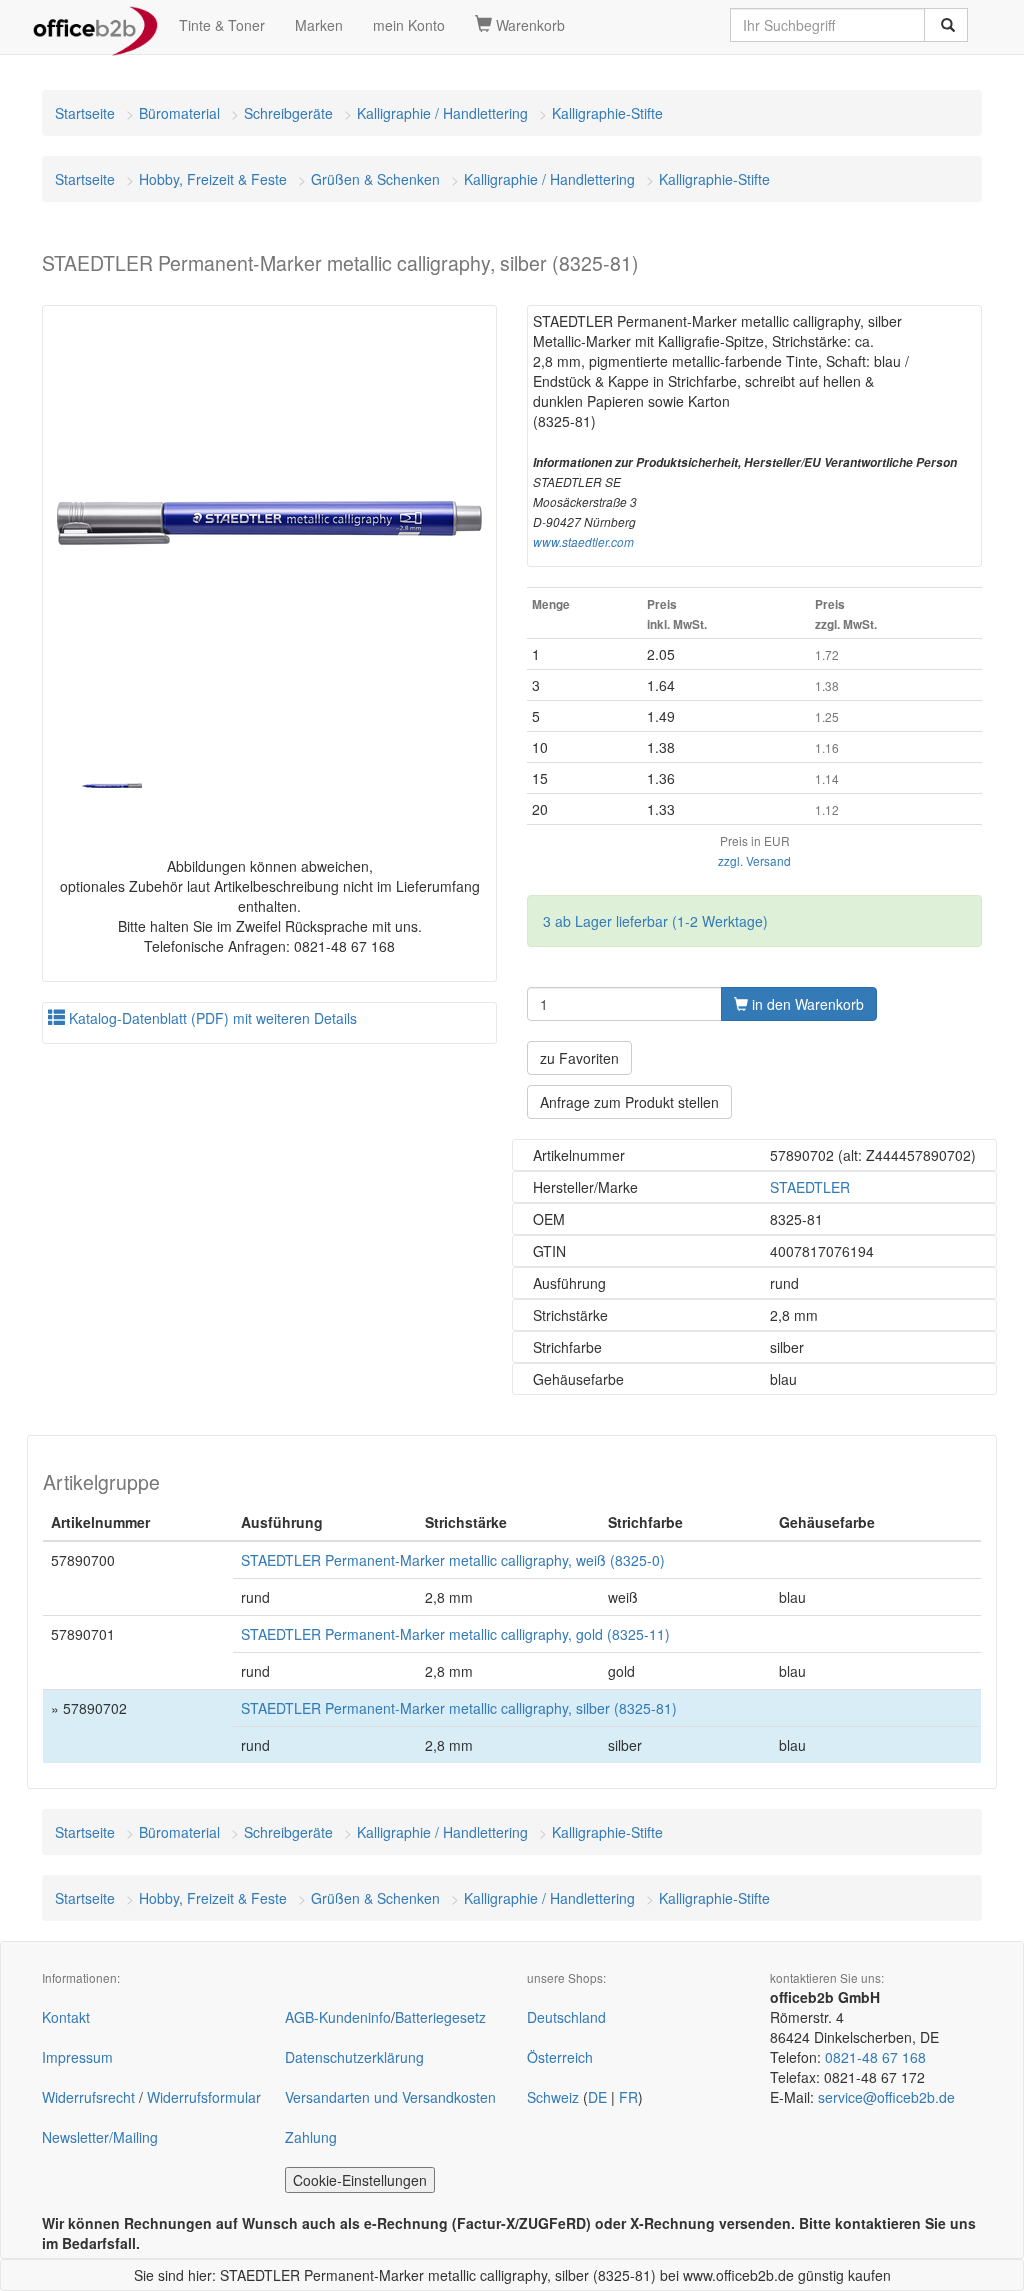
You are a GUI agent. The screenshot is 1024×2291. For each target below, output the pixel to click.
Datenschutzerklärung (354, 2057)
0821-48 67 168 (875, 2057)
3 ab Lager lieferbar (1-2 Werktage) (655, 921)
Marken (319, 25)
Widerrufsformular (204, 2097)
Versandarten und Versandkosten (390, 2097)
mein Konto (409, 25)
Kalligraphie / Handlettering (442, 113)
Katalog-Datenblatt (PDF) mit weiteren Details (211, 1018)
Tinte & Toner (222, 25)
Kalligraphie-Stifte (607, 113)
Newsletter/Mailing (100, 2137)
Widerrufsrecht (88, 2097)
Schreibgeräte (288, 113)
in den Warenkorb (806, 1004)
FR (628, 2097)
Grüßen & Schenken (375, 179)
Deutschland (566, 2017)
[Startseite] (95, 25)
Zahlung (311, 2137)
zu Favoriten (579, 1058)
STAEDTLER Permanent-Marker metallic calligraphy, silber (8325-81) (459, 1708)
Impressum (77, 2057)
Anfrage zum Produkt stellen (629, 1102)
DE (597, 2097)
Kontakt (66, 2017)
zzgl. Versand (754, 860)
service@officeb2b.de (886, 2097)
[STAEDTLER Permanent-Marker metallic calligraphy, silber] (269, 523)
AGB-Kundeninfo (338, 2017)
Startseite (85, 113)
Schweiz (553, 2097)
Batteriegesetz (440, 2017)
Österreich (560, 2057)
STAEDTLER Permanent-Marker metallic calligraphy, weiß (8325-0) (453, 1560)
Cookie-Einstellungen (360, 2180)
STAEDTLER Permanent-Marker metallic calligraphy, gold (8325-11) (455, 1634)
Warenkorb (528, 25)
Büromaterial (179, 113)
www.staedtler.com (583, 542)
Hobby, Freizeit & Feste (213, 179)
